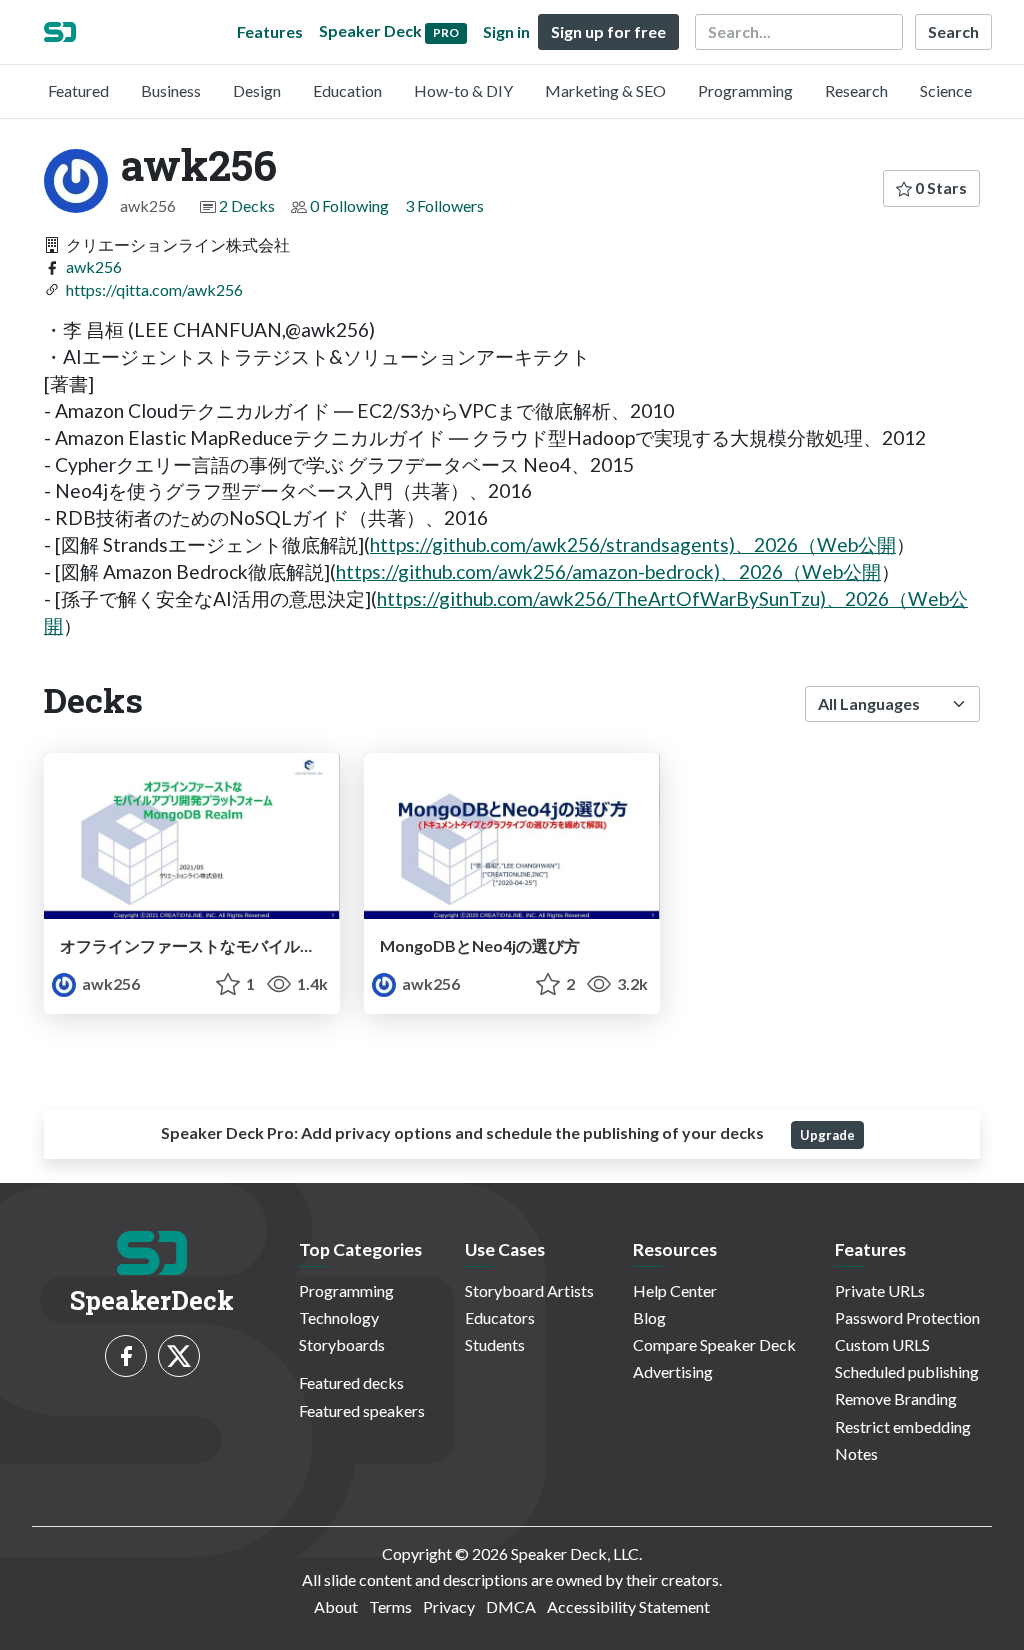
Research (856, 90)
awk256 (94, 266)
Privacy (449, 1606)
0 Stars (939, 187)
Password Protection (907, 1317)
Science (946, 90)
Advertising (673, 1371)
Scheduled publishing (907, 1371)
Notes (856, 1453)
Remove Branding (896, 1398)
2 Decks (247, 205)
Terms (390, 1606)
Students (495, 1344)
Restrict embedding (903, 1426)
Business (171, 90)
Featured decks (351, 1382)
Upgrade (827, 1135)
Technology (339, 1317)
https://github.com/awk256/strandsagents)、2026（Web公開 (633, 544)
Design (257, 90)
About (336, 1606)
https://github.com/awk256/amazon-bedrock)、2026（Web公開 (608, 571)
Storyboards (342, 1344)
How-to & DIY (463, 90)
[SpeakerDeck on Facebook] (126, 1356)
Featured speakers (362, 1410)
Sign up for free (608, 31)
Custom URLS (882, 1344)
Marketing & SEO (605, 90)
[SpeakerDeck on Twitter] (179, 1356)
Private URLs (880, 1290)
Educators (500, 1317)
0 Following (349, 205)
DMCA (511, 1606)
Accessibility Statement (628, 1606)
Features (270, 31)
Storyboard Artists (529, 1290)
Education (347, 90)
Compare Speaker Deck (714, 1344)
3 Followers (444, 205)
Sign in (506, 31)
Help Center (675, 1290)
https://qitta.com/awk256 (154, 289)
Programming (745, 90)
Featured (78, 90)
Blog (649, 1317)
